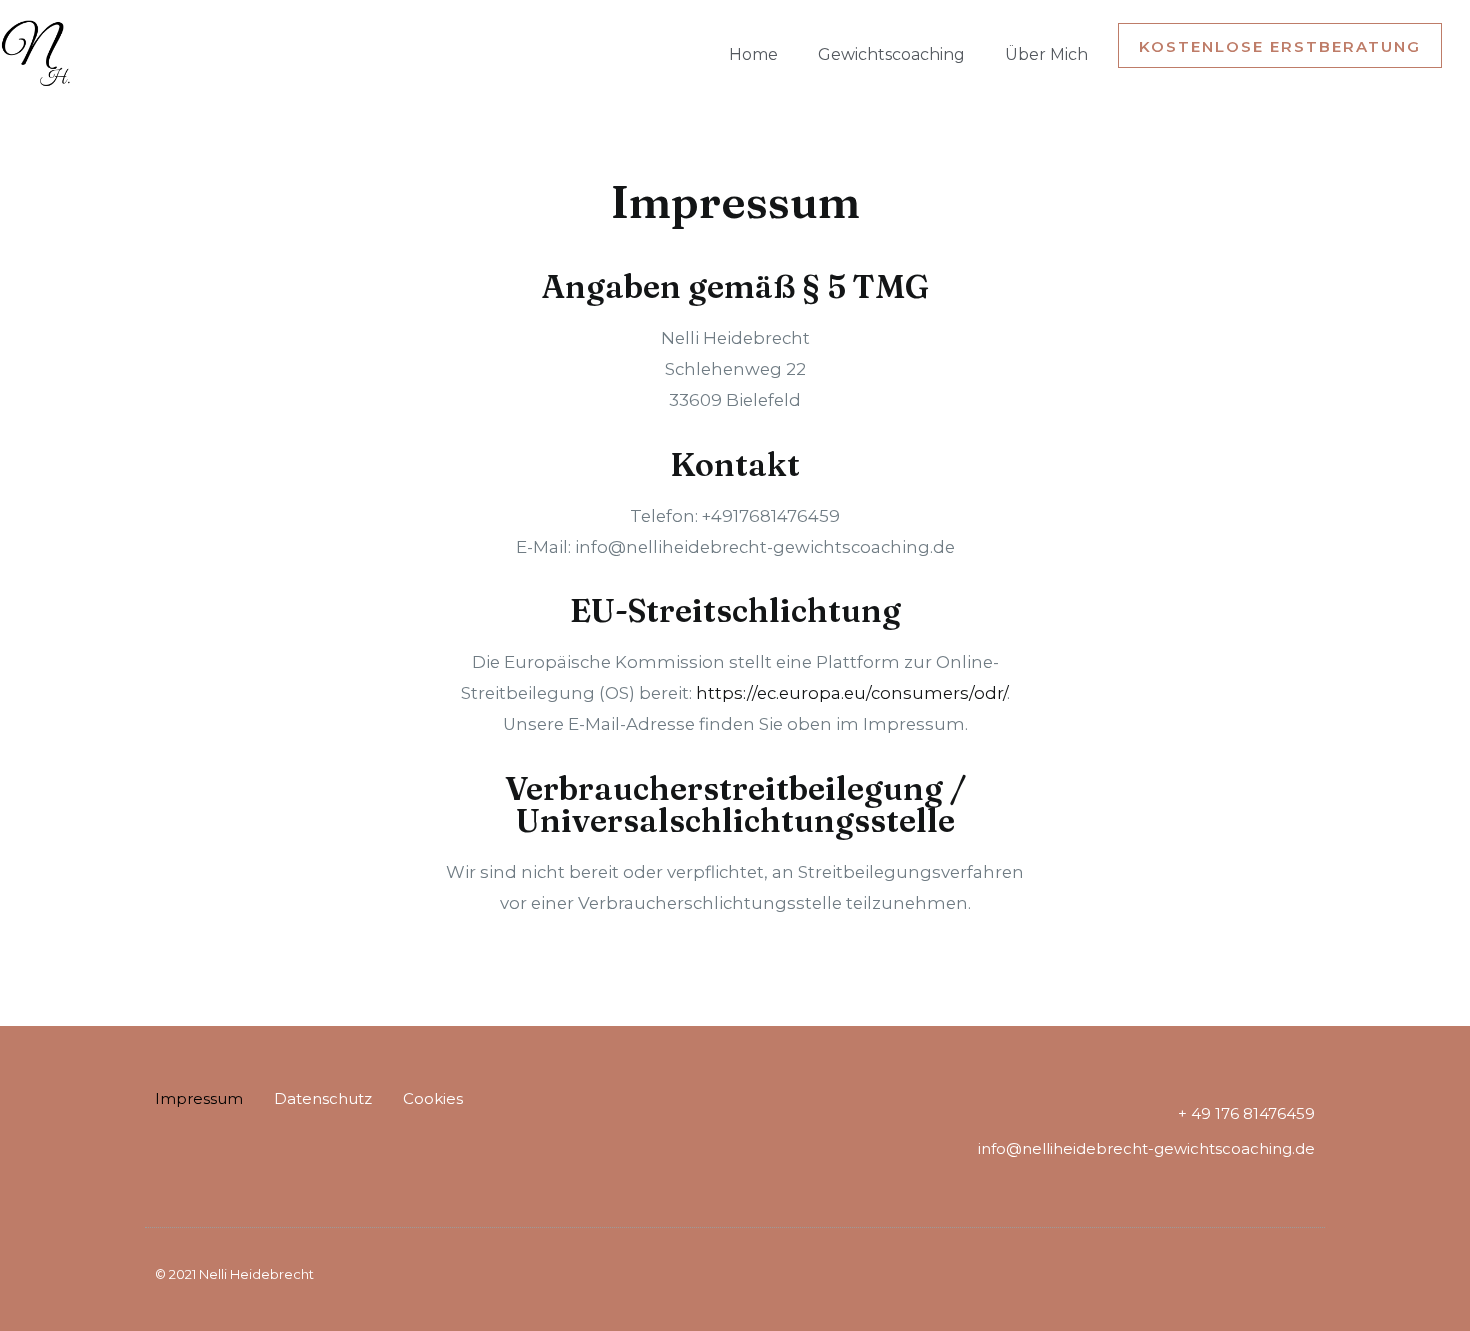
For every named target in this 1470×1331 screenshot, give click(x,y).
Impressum (199, 1098)
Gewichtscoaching (891, 54)
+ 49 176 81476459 (1246, 1113)
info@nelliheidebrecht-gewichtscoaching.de (1146, 1148)
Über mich (1046, 54)
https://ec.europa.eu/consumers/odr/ (851, 693)
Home (753, 54)
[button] (1280, 45)
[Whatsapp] (212, 1154)
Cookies (433, 1098)
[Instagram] (167, 1154)
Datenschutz (323, 1098)
